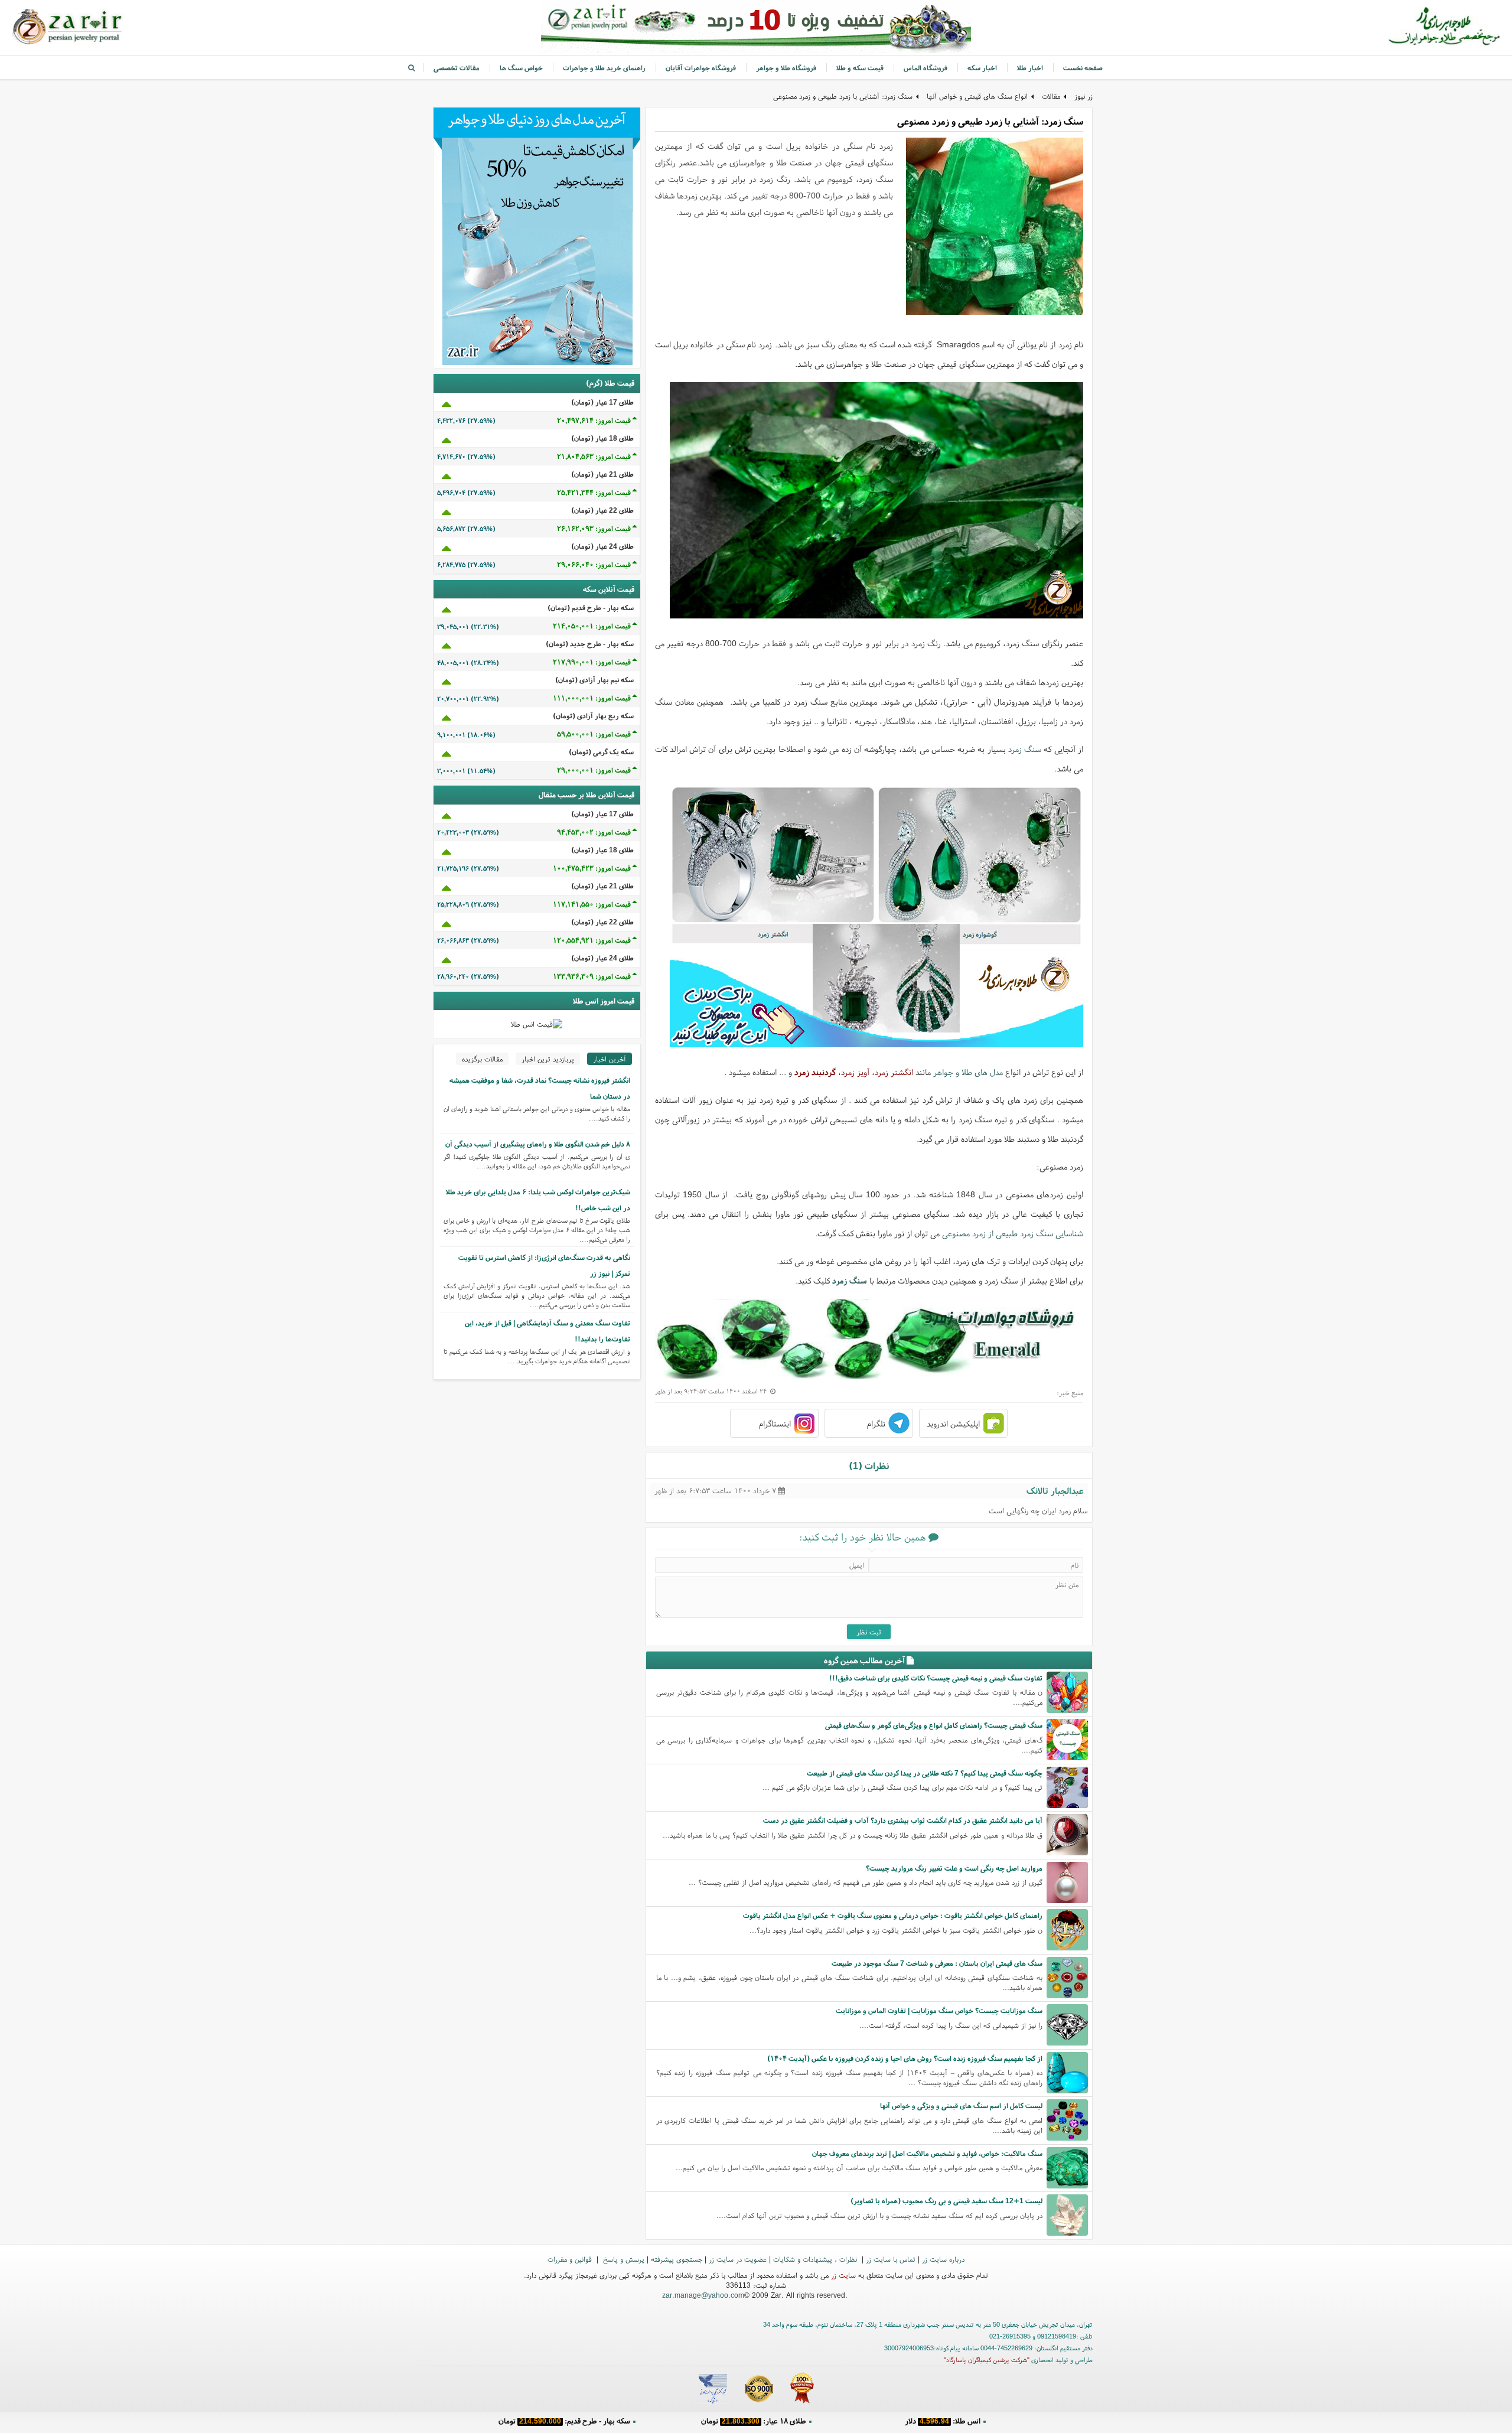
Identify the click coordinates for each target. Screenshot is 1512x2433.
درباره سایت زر (943, 2259)
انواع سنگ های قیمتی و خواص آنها (977, 96)
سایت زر (843, 2275)
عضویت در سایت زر (738, 2259)
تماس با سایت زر (891, 2259)
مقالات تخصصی (457, 68)
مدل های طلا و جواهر (968, 1072)
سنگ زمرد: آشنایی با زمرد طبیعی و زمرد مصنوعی (843, 96)
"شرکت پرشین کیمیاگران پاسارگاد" (987, 2360)
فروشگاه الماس (926, 68)
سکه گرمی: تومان (564, 2424)
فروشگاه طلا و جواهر (786, 68)
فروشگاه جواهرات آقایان (701, 68)
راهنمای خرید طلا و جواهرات (604, 68)
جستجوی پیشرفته (677, 2259)
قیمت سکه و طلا (860, 68)
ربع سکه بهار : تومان (753, 2424)
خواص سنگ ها (521, 68)
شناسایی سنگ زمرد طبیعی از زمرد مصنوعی (1013, 1233)
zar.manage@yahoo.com (703, 2295)
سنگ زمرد (1025, 749)
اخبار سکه (982, 68)
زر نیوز (1084, 96)
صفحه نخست (1083, 68)
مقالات (1051, 96)
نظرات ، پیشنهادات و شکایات (816, 2259)
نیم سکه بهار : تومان (943, 2424)
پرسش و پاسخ (623, 2259)
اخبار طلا (1030, 68)
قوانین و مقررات (571, 2259)
